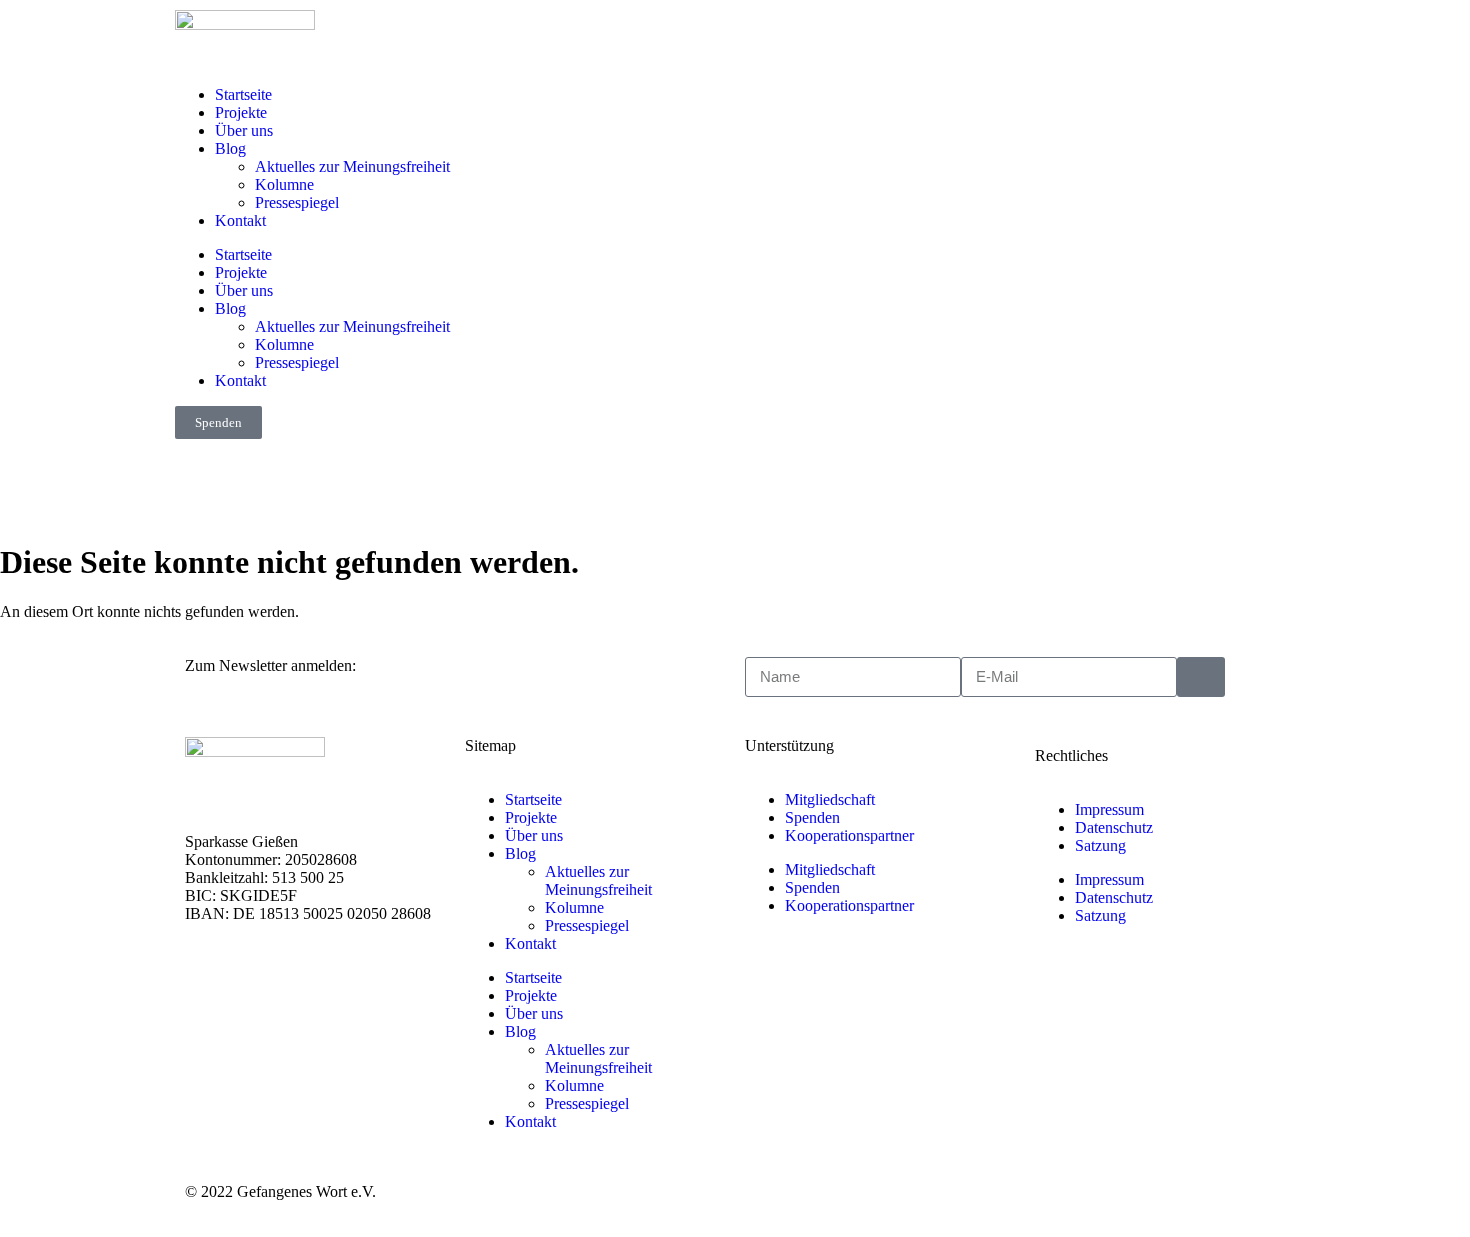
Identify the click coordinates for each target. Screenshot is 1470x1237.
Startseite (243, 94)
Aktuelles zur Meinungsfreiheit (352, 166)
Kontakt (240, 220)
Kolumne (284, 184)
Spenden (812, 817)
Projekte (241, 112)
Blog (230, 148)
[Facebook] (35, 484)
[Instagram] (89, 484)
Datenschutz (1114, 827)
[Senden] (1201, 677)
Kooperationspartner (849, 835)
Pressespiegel (297, 202)
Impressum (1109, 809)
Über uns (244, 130)
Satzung (1100, 845)
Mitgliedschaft (830, 799)
